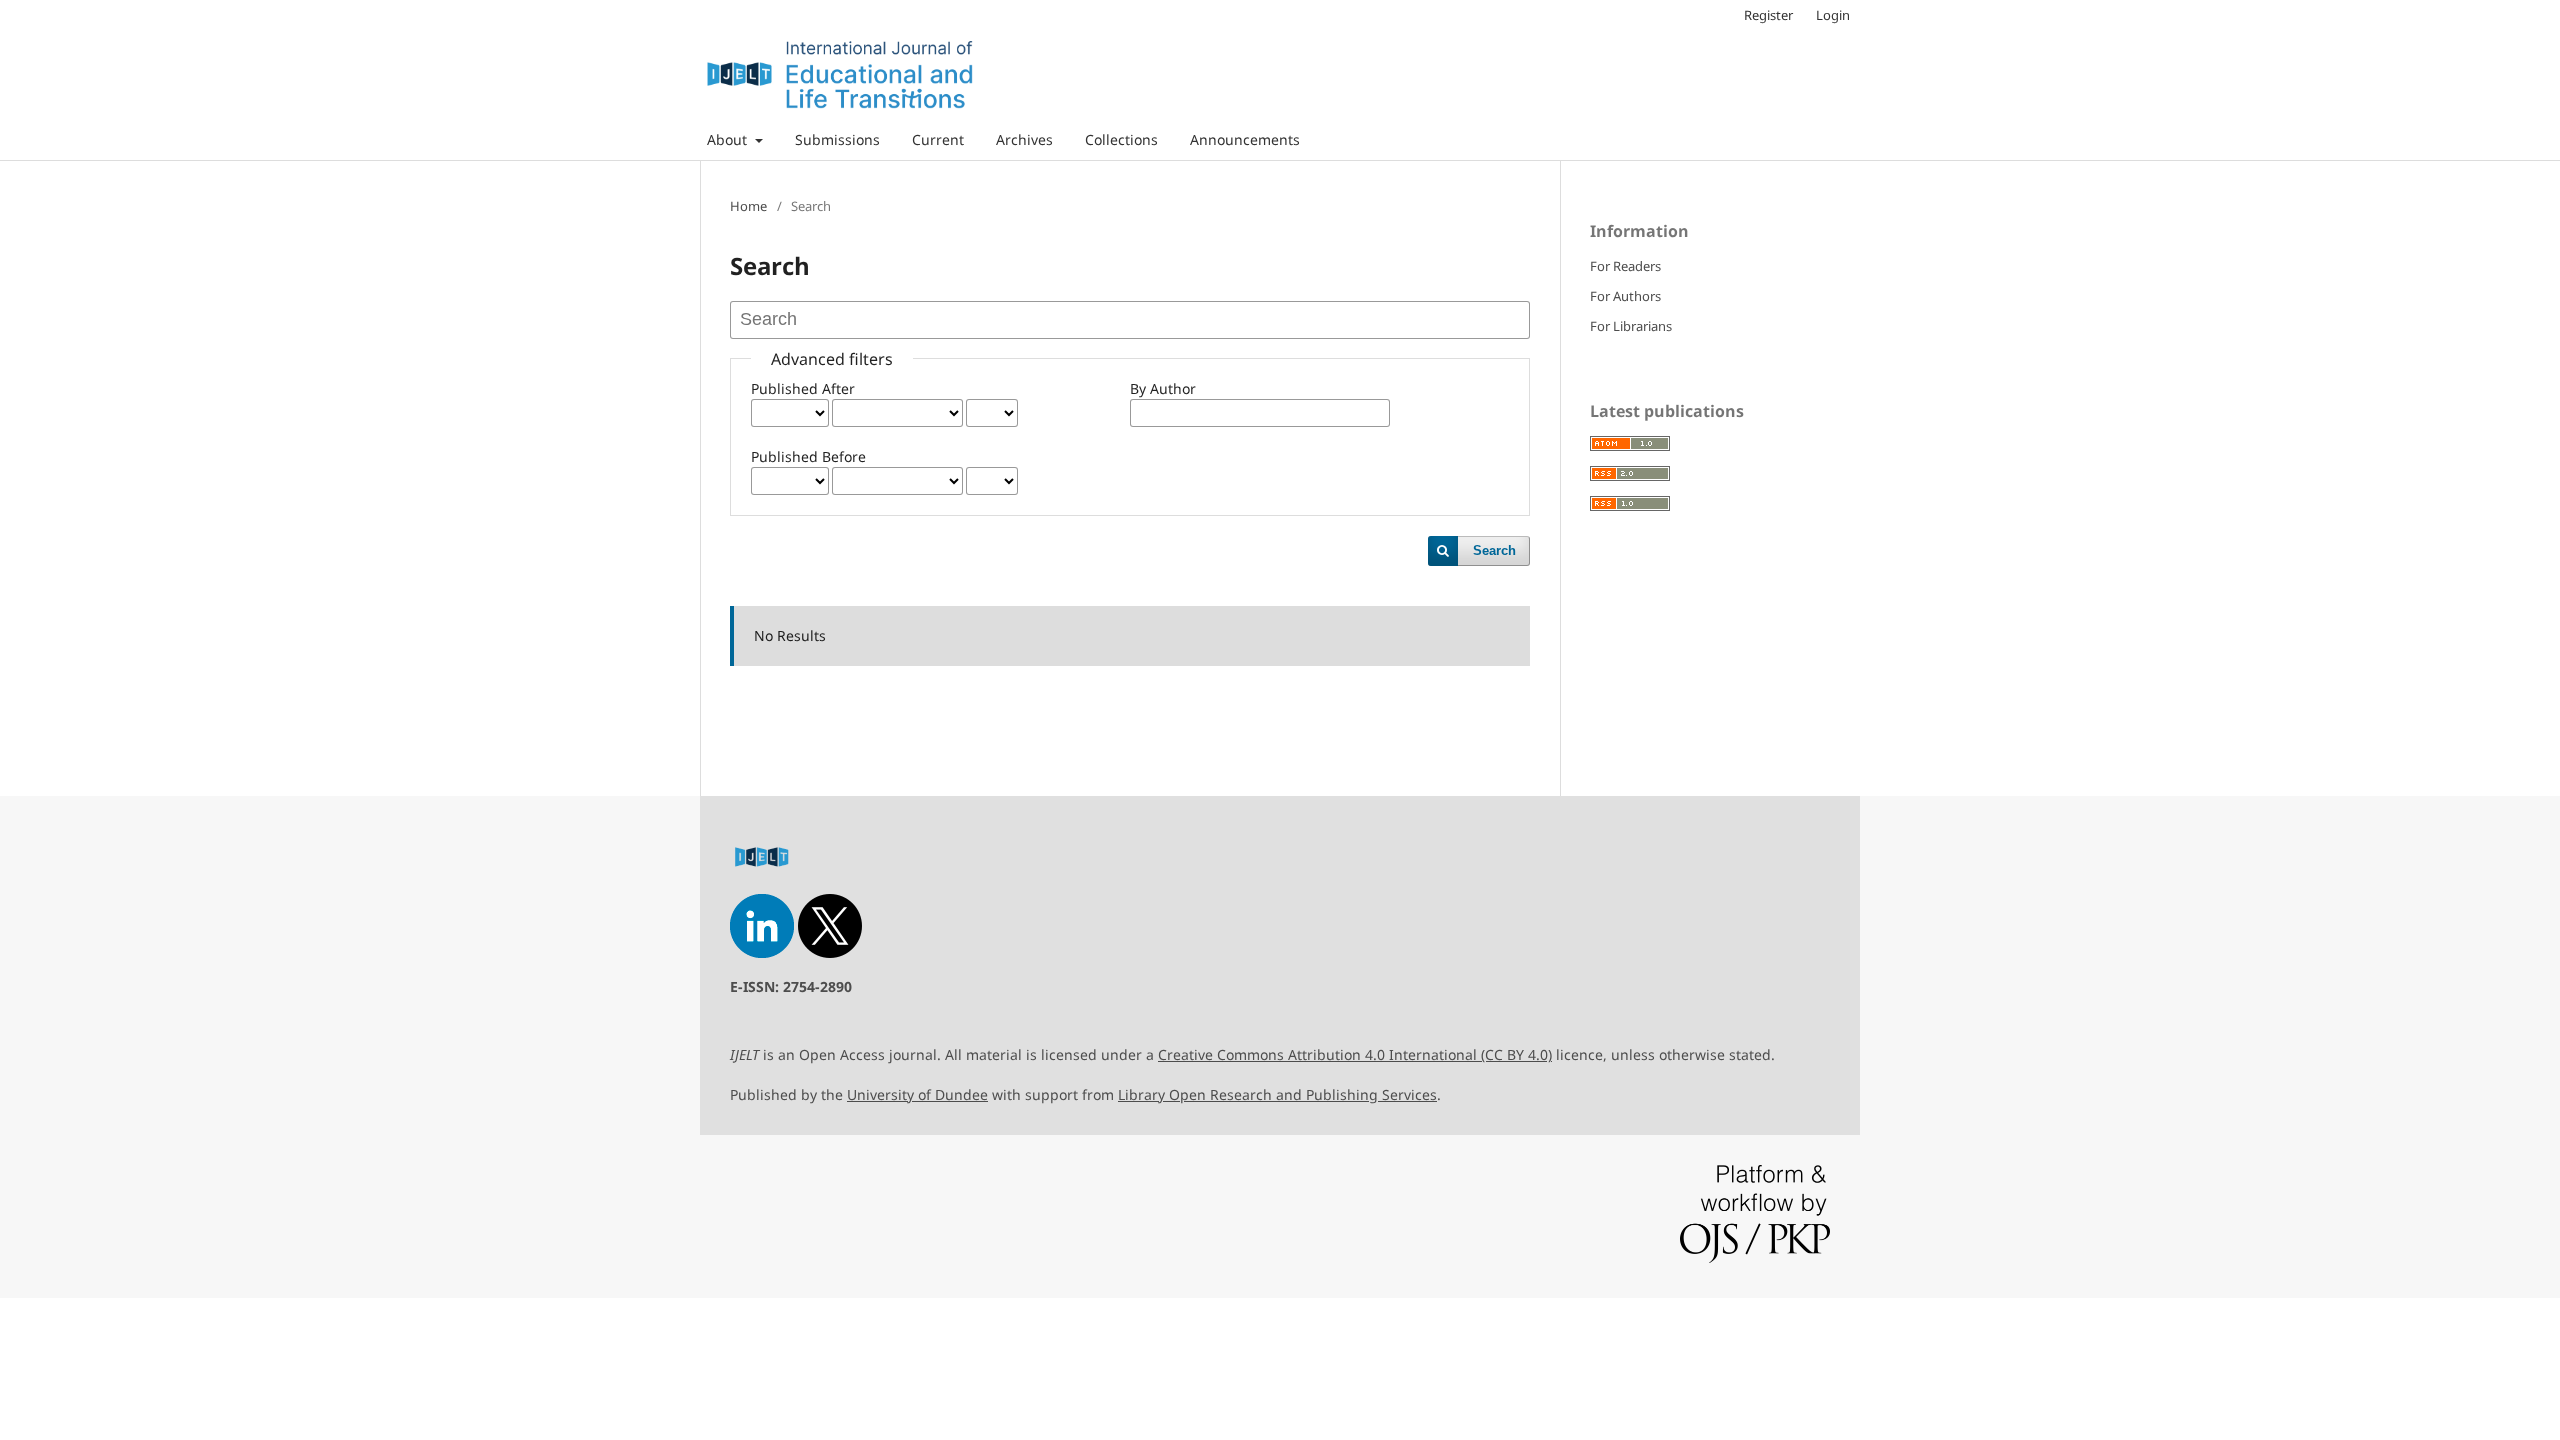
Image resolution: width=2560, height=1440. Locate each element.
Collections (1121, 139)
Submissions (837, 139)
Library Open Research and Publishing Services (1277, 1094)
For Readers (1625, 266)
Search (1494, 550)
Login (1833, 15)
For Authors (1625, 296)
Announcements (1245, 139)
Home (748, 206)
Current (938, 139)
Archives (1024, 139)
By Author (1163, 388)
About (729, 139)
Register (1768, 15)
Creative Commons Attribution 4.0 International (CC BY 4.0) (1355, 1054)
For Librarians (1631, 326)
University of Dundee (917, 1094)
